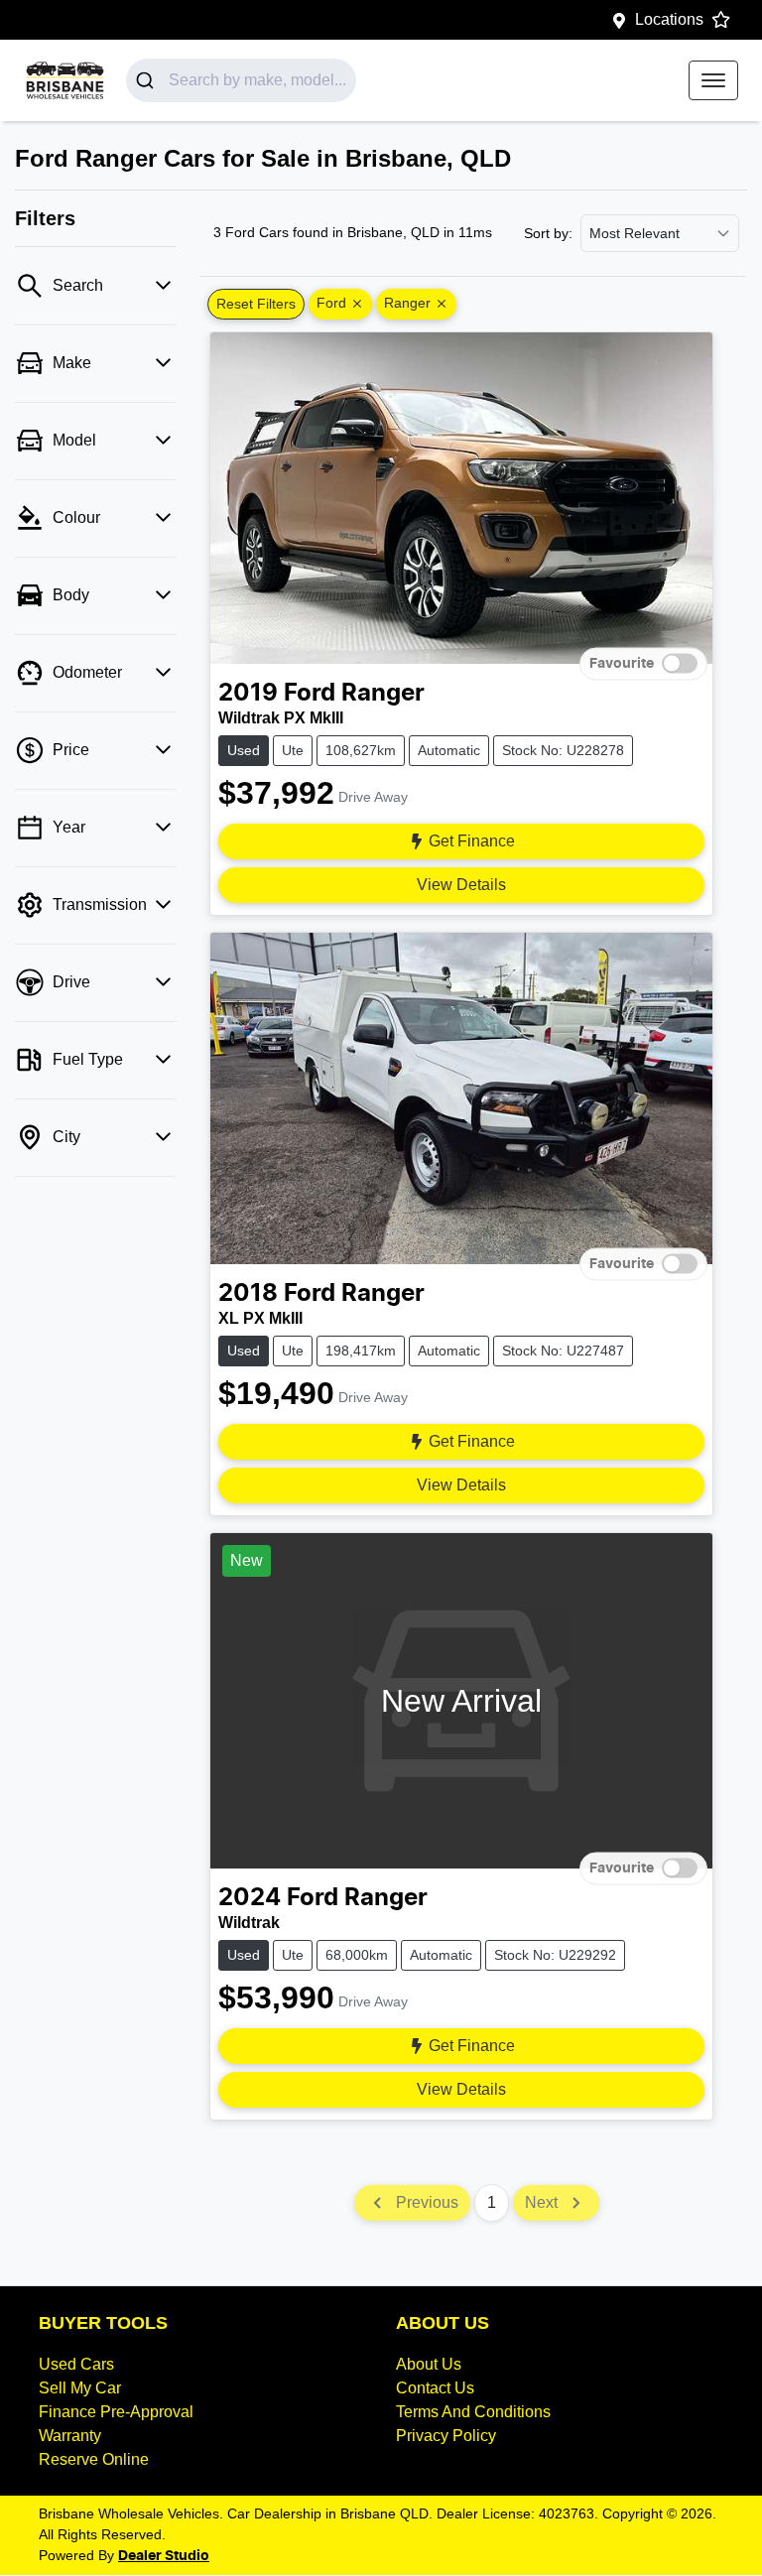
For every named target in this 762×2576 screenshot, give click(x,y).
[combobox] (241, 80)
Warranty (70, 2436)
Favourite (622, 663)
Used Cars (76, 2364)
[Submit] (147, 80)
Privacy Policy (446, 2436)
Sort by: (548, 233)
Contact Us (435, 2388)
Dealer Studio (164, 2556)
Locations (669, 19)
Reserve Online (94, 2459)
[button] (713, 80)
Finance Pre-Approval (116, 2412)
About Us (429, 2364)
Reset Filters (256, 304)
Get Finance (472, 841)
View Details (461, 885)
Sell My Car (80, 2388)
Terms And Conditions (473, 2412)
